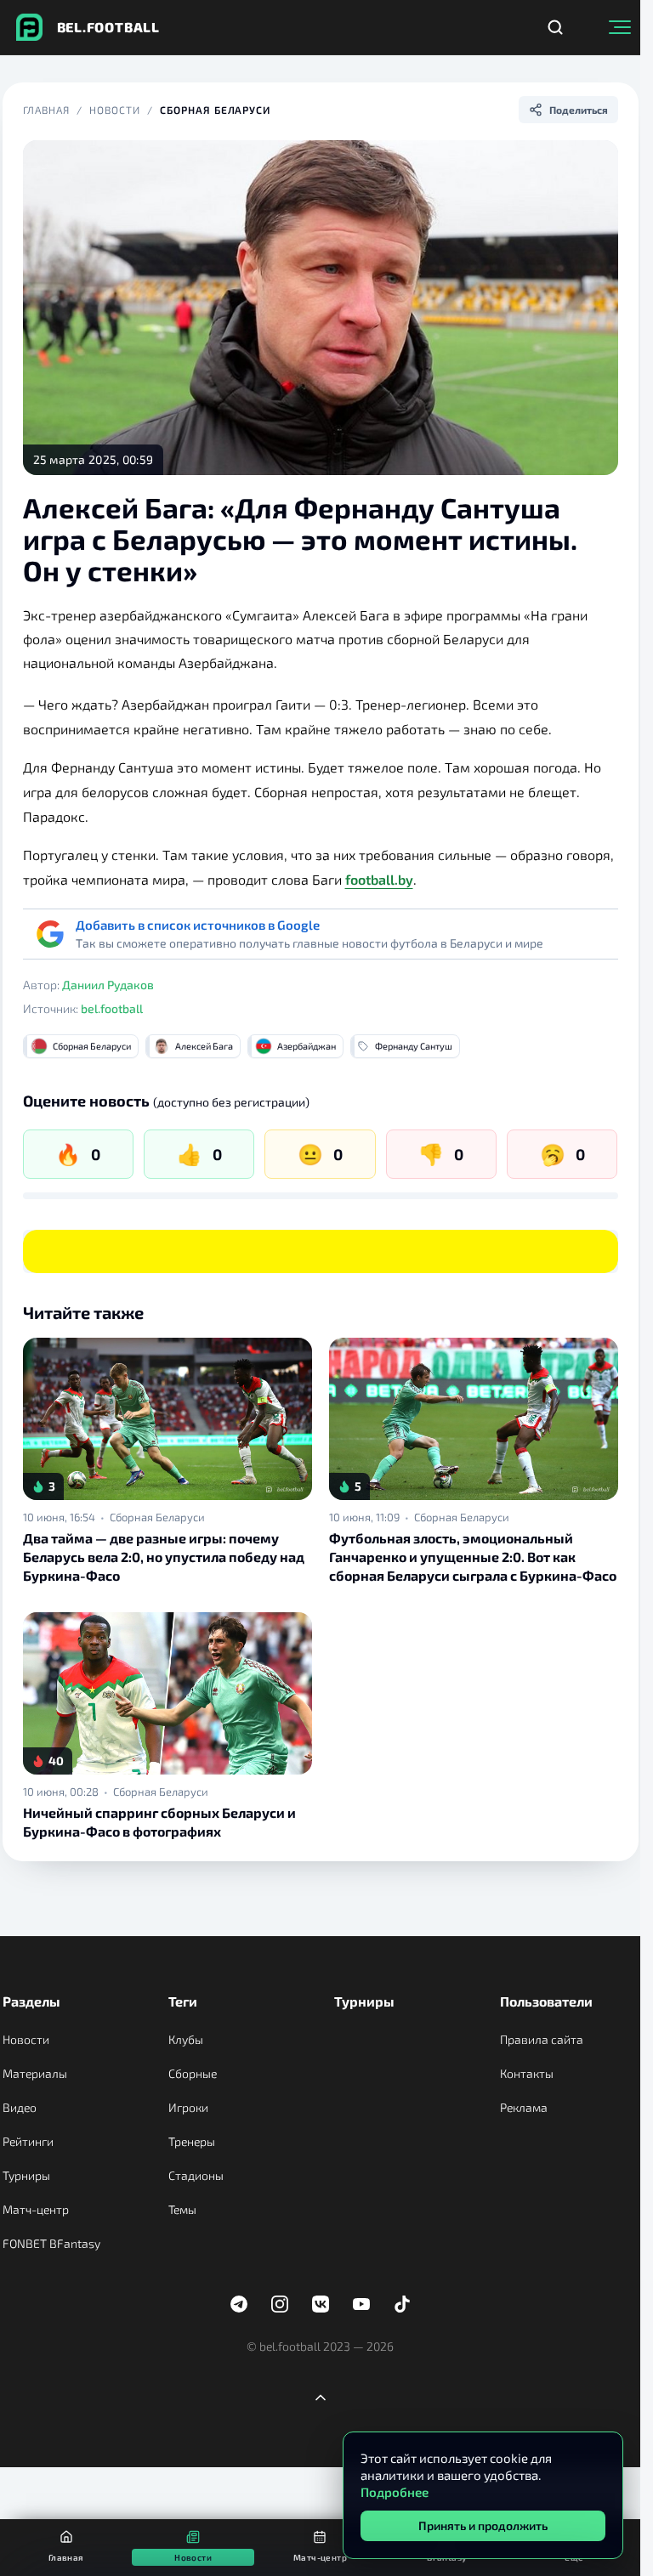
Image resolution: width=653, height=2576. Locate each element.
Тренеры (192, 2141)
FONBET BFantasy (51, 2243)
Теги (183, 2001)
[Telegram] (239, 2304)
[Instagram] (280, 2304)
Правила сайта (542, 2039)
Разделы (31, 2001)
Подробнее (395, 2492)
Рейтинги (28, 2141)
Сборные (193, 2073)
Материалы (35, 2073)
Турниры (26, 2175)
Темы (182, 2209)
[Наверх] (321, 2398)
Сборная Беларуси (215, 110)
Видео (20, 2107)
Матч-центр (36, 2209)
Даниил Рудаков (108, 985)
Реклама (524, 2107)
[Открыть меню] (620, 27)
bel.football (112, 1008)
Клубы (186, 2039)
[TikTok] (402, 2304)
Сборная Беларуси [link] (157, 1517)
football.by (379, 879)
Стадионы (196, 2175)
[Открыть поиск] (555, 27)
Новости (115, 110)
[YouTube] (361, 2304)
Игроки (188, 2107)
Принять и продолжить (483, 2525)
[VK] (321, 2304)
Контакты (527, 2073)
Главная (47, 110)
